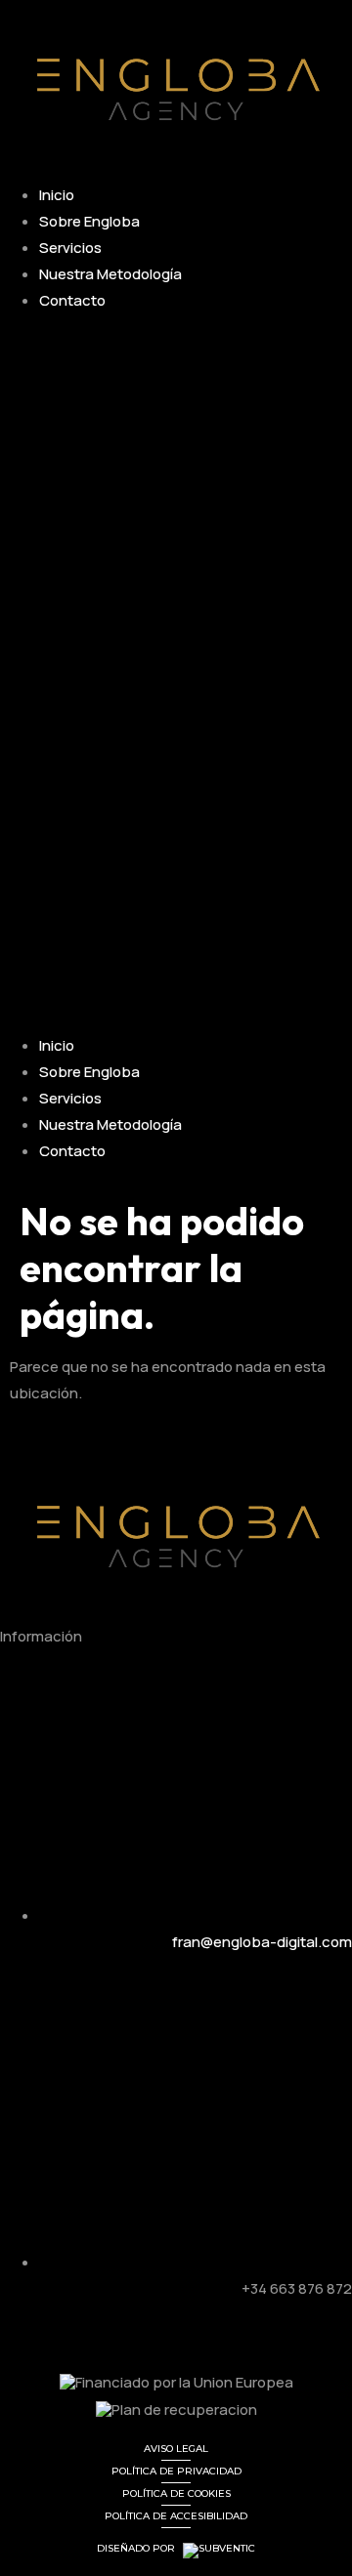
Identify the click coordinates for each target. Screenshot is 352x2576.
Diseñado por (137, 2549)
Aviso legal (176, 2449)
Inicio (57, 195)
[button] (176, 673)
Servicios (70, 248)
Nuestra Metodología (110, 274)
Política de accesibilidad (176, 2516)
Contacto (72, 300)
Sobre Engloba (89, 221)
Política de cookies (176, 2493)
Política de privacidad (176, 2471)
